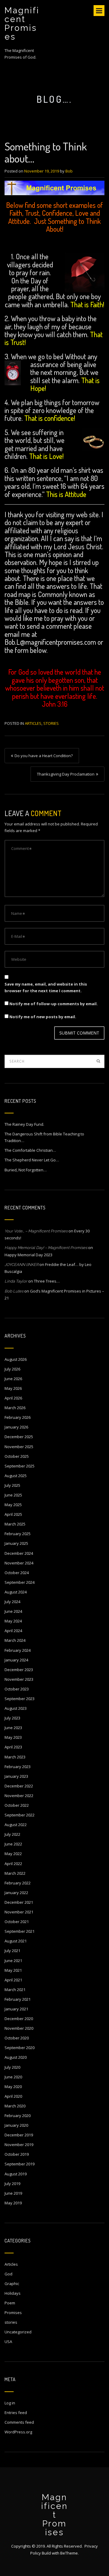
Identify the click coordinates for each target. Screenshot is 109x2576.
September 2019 (20, 2164)
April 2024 (13, 1631)
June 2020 (13, 2077)
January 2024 (16, 1660)
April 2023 (13, 1747)
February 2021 (18, 1999)
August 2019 (16, 2174)
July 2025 (12, 1485)
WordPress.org (18, 2432)
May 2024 (13, 1621)
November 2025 (19, 1447)
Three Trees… (47, 1281)
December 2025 (19, 1437)
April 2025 (13, 1514)
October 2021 (17, 1922)
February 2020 (18, 2116)
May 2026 (13, 1388)
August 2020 (16, 2057)
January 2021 (16, 2009)
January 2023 (16, 1776)
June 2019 (13, 2193)
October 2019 (17, 2154)
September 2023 (20, 1699)
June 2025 (13, 1495)
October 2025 (17, 1456)
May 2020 (13, 2087)
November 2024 (19, 1563)
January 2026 (16, 1427)
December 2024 (19, 1553)
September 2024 (20, 1582)
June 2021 (13, 1961)
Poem (10, 2303)
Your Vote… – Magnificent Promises (36, 1231)
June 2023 (13, 1728)
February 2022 (18, 1883)
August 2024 (16, 1592)
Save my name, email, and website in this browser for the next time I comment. (46, 987)
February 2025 (18, 1534)
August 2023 (16, 1708)
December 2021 (19, 1902)
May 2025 (13, 1505)
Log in (10, 2403)
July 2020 (12, 2067)
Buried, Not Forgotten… (26, 1170)
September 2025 (20, 1466)
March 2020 (15, 2106)
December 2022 (19, 1786)
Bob (69, 171)
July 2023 (12, 1718)
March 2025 (15, 1524)
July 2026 (12, 1369)
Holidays (13, 2293)
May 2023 (13, 1737)
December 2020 (19, 2019)
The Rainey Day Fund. (24, 1124)
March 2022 (15, 1873)
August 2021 (16, 1941)
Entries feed (16, 2413)
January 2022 (16, 1893)
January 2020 (16, 2125)
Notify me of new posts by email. (43, 1017)
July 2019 (12, 2184)
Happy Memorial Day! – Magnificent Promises (46, 1248)
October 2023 (17, 1689)
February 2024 (18, 1650)
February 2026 (18, 1417)
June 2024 (13, 1611)
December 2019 (19, 2135)
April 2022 (13, 1864)
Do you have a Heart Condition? (44, 756)
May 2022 (13, 1854)
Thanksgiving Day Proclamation (66, 774)
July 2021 (12, 1951)
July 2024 (12, 1602)
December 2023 (19, 1670)
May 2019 (13, 2203)
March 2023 (15, 1757)
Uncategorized (18, 2332)
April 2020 (13, 2096)
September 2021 (20, 1931)
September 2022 (20, 1815)
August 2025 (16, 1476)
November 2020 (19, 2028)
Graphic (12, 2284)
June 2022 (13, 1844)
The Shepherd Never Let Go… (32, 1160)
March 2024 (15, 1640)
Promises (13, 2313)
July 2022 (12, 1834)
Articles (33, 723)
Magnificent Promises (22, 24)
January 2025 (16, 1543)
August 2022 (16, 1825)
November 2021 (19, 1912)
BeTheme (69, 2553)
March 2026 (15, 1408)
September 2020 (20, 2048)
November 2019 (19, 2145)
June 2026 (13, 1379)
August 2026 (16, 1359)
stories (51, 723)
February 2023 (18, 1767)
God (8, 2274)
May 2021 (13, 1970)
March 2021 (15, 1990)
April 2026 (13, 1398)
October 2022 (17, 1805)
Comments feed (19, 2422)
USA (8, 2342)
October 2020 (17, 2038)
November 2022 (19, 1796)
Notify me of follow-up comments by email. (54, 1004)
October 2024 (17, 1573)
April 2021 (13, 1980)
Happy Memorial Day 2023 (28, 1255)
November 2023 (19, 1679)
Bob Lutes (14, 1291)
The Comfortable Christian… (30, 1150)
